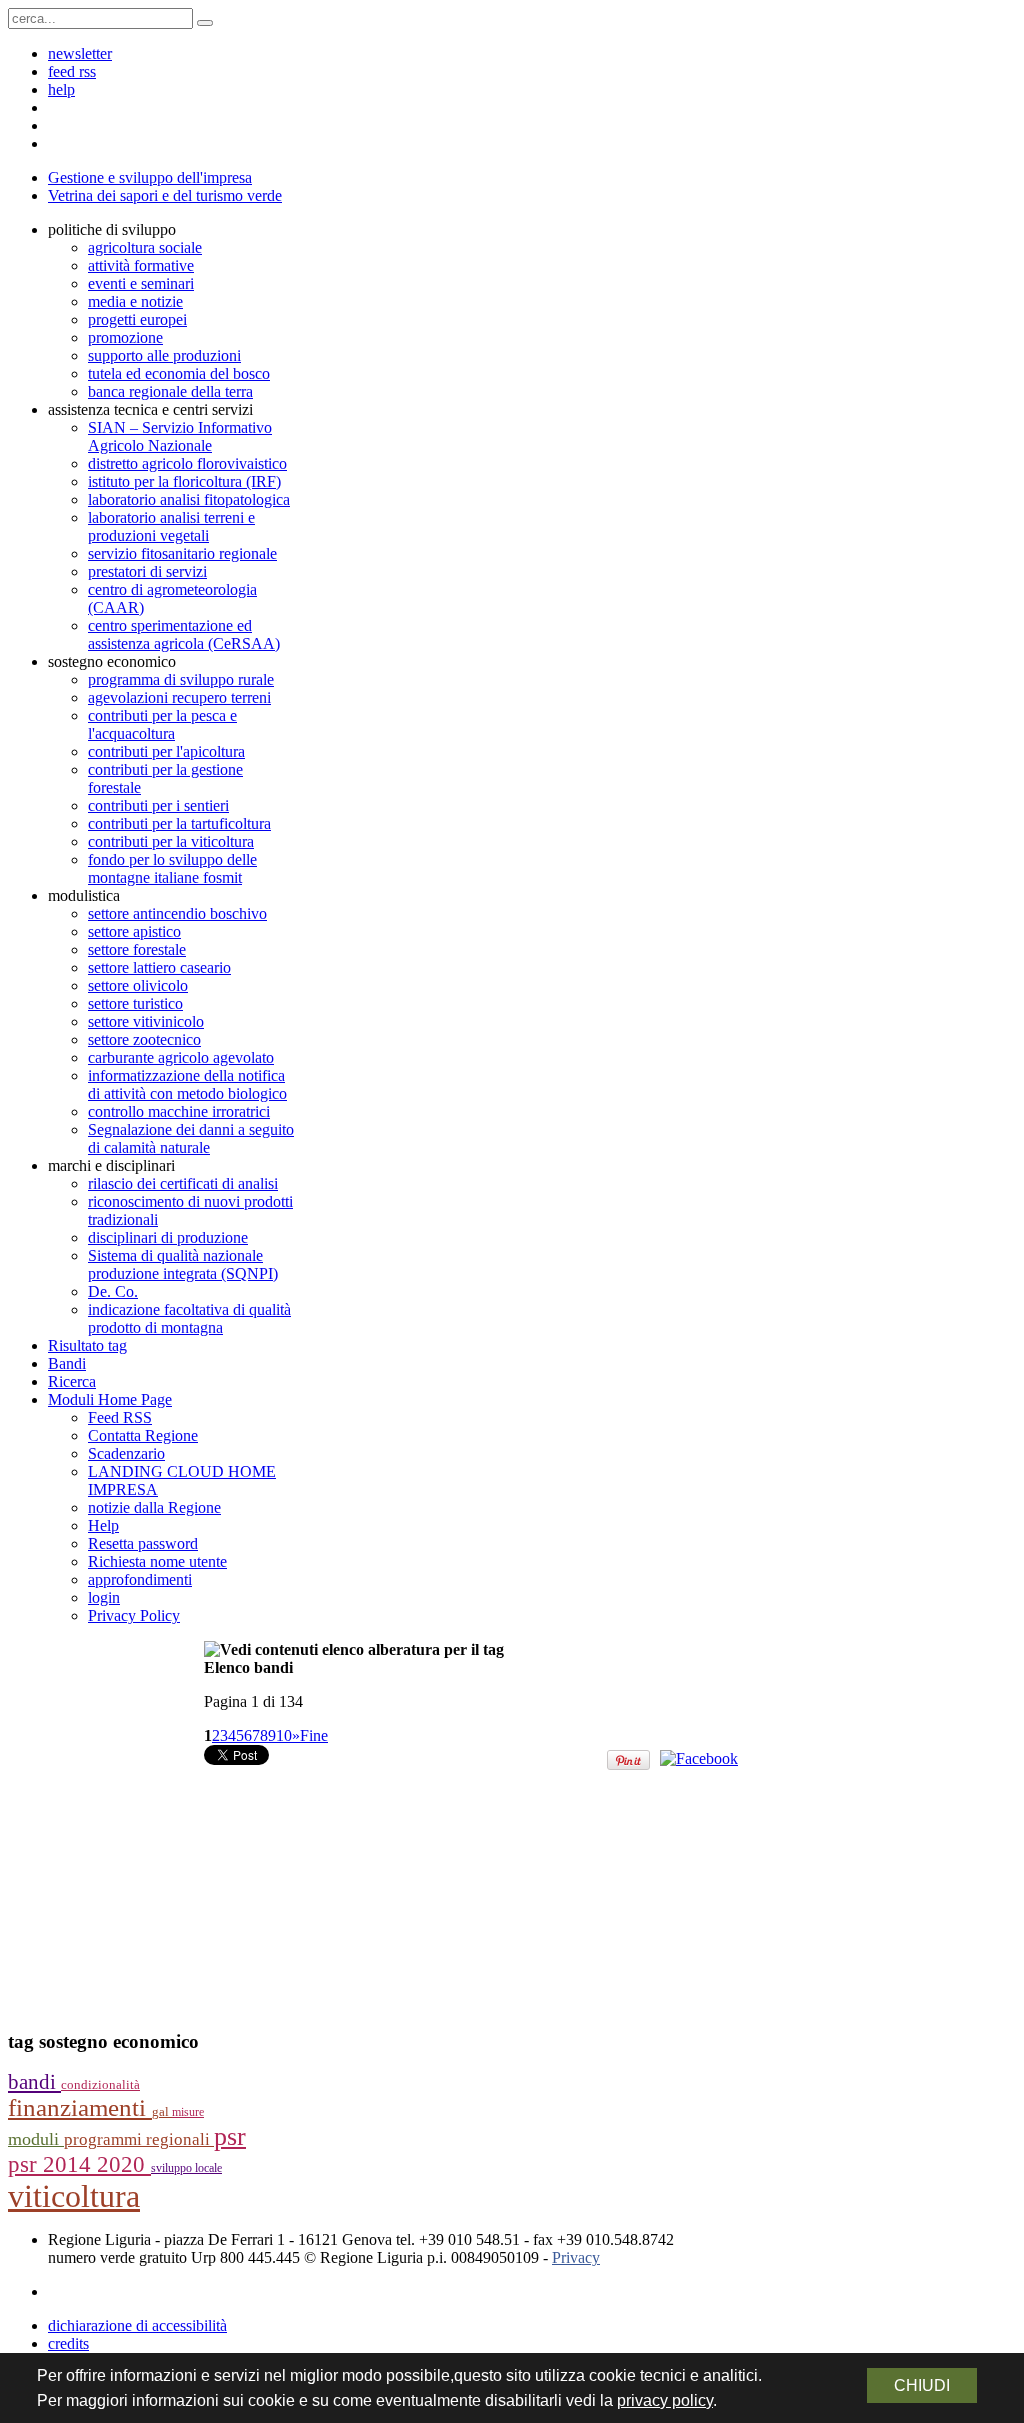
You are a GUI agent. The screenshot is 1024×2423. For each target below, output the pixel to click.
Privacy (576, 2257)
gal (162, 2112)
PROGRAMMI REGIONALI (139, 2139)
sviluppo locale (186, 2168)
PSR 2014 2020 (79, 2164)
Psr (230, 2136)
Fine (314, 1735)
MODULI (36, 2139)
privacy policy (665, 2400)
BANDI (34, 2082)
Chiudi (922, 2385)
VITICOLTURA (74, 2196)
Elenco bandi (248, 1667)
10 (284, 1735)
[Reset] (205, 23)
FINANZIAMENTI (80, 2107)
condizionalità (100, 2085)
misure (188, 2112)
